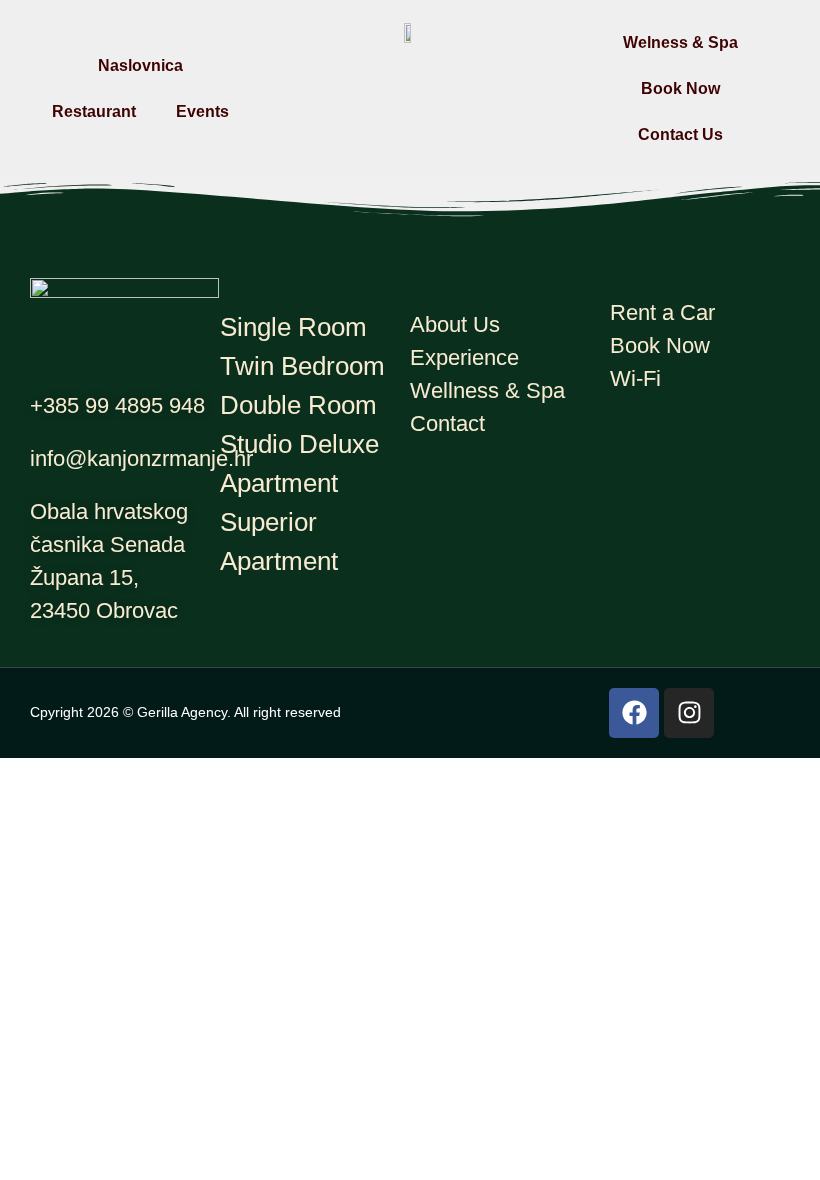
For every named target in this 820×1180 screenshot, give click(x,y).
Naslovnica (140, 65)
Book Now (680, 88)
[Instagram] (689, 713)
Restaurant (94, 111)
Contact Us (680, 134)
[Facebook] (634, 713)
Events (202, 111)
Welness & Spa (680, 42)
